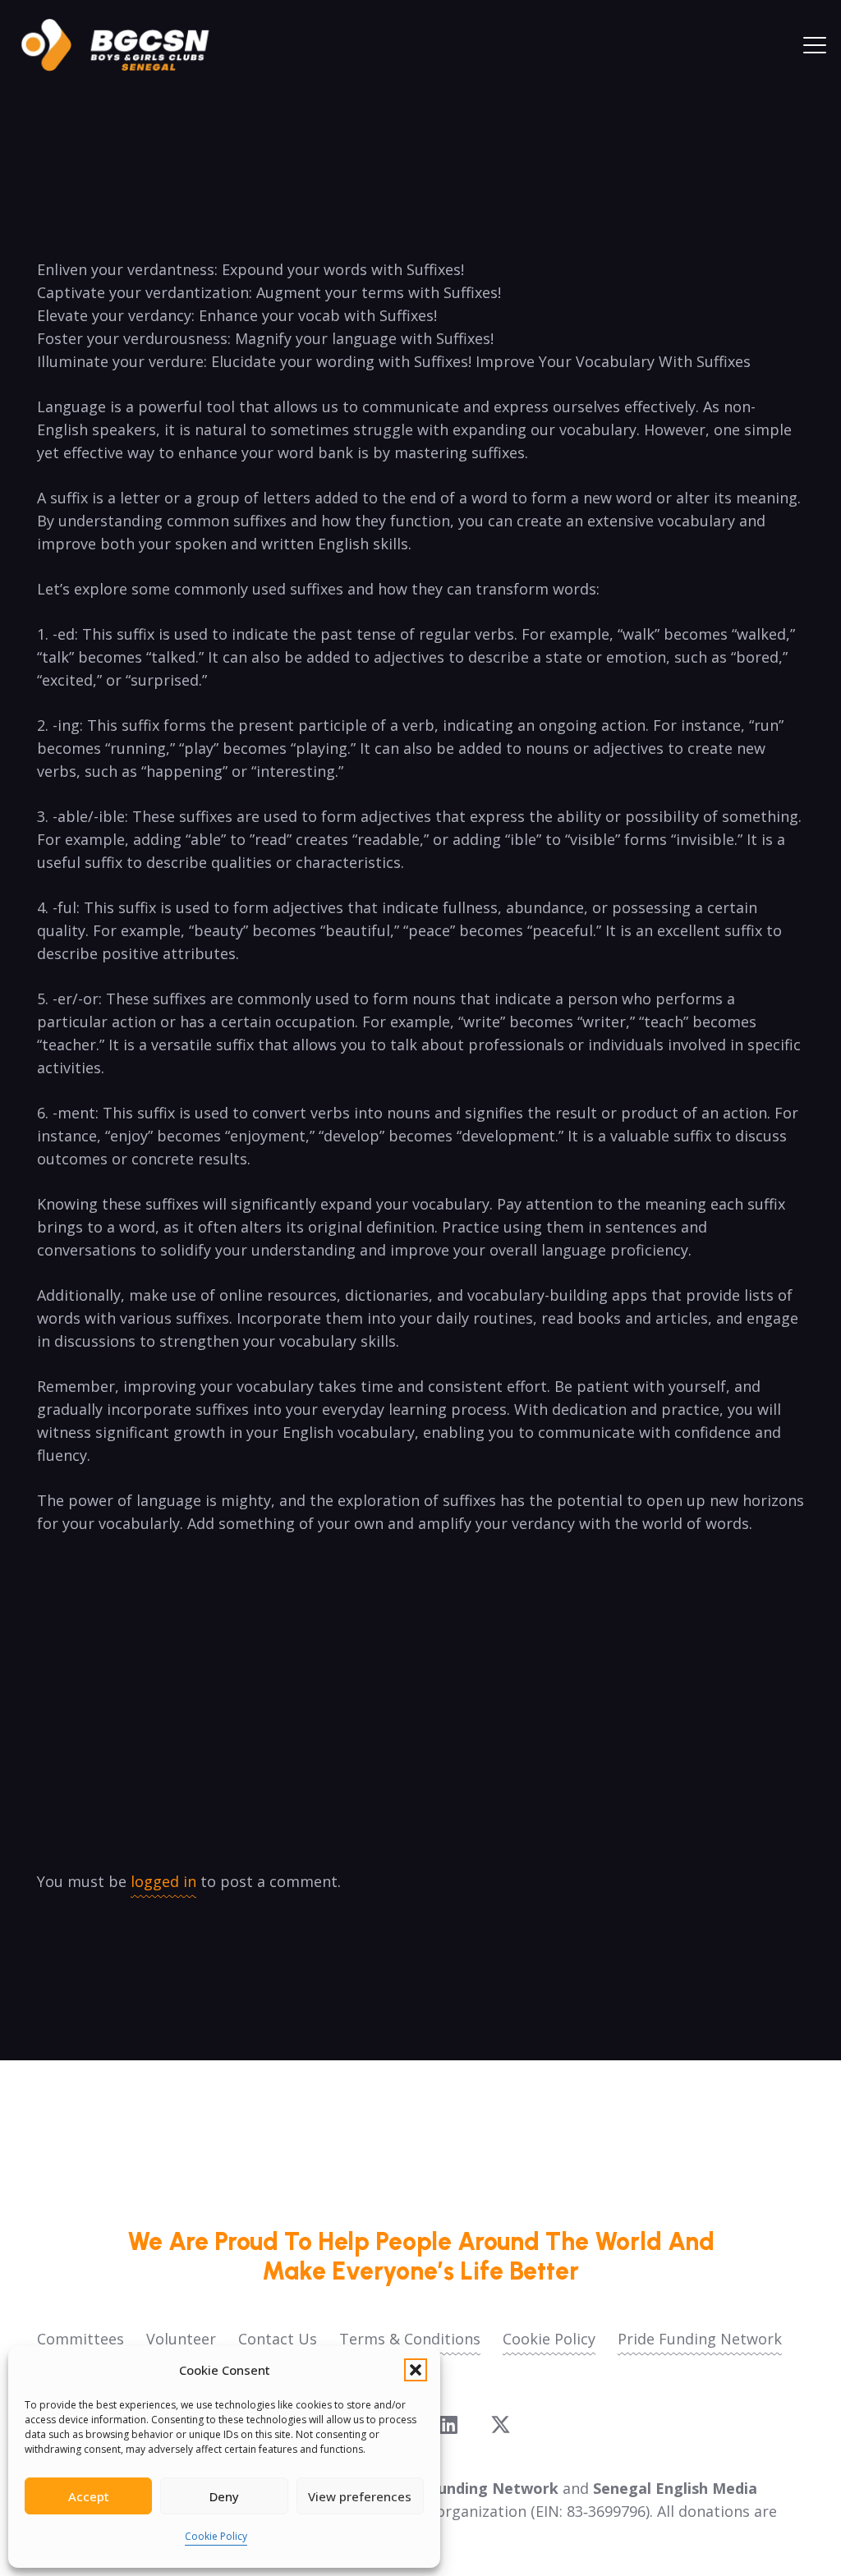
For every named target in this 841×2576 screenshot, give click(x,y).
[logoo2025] (126, 45)
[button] (416, 2370)
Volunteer (181, 2339)
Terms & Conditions (410, 2339)
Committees (80, 2339)
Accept (89, 2496)
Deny (224, 2496)
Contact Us (278, 2339)
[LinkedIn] (448, 2424)
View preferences (360, 2496)
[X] (501, 2425)
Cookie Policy (216, 2536)
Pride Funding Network (700, 2339)
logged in (163, 1881)
